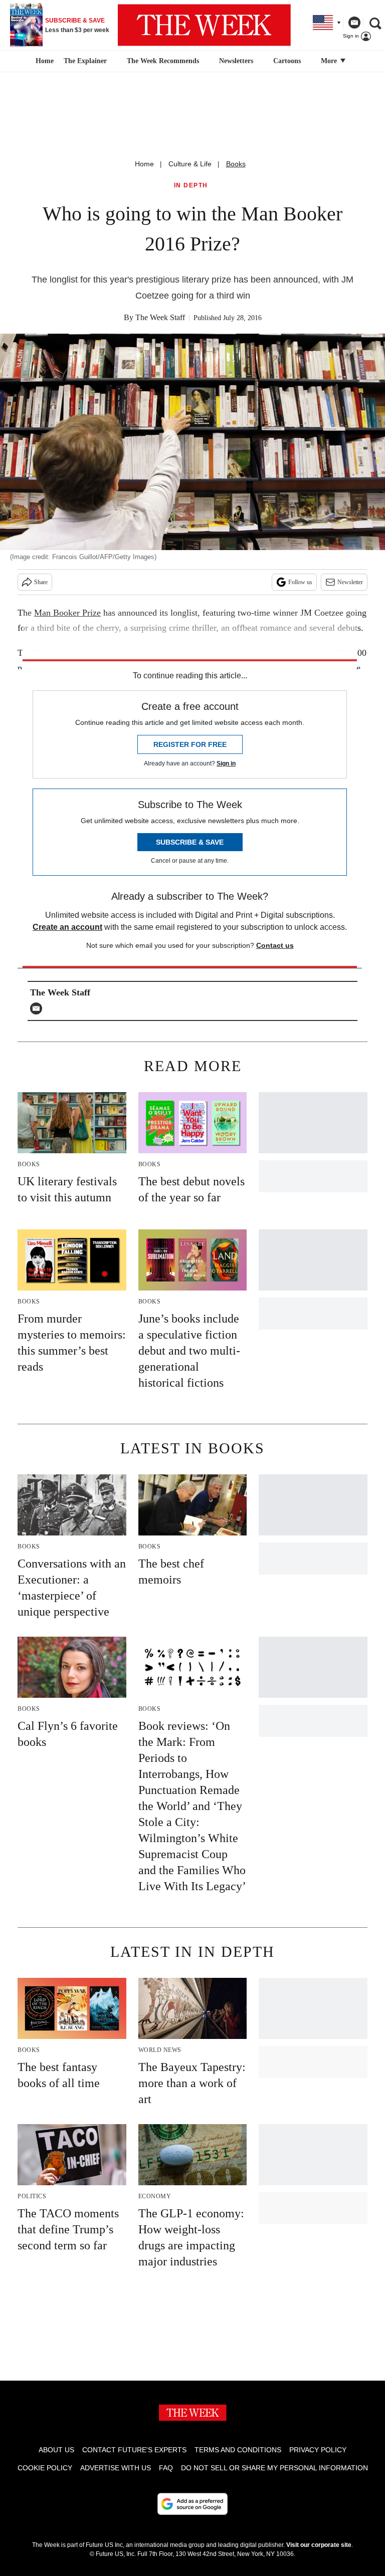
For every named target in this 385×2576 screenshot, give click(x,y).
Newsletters (236, 61)
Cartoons (287, 61)
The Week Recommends (163, 61)
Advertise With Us (116, 2468)
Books (236, 164)
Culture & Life (190, 164)
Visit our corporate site (319, 2545)
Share (41, 582)
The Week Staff (160, 317)
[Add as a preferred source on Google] (192, 2504)
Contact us (275, 945)
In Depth (191, 186)
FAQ (166, 2468)
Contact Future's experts (134, 2450)
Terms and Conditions (238, 2450)
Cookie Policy (45, 2468)
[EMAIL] (39, 1008)
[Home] (43, 61)
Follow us (300, 582)
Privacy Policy (318, 2450)
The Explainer (85, 61)
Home (144, 164)
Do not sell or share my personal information (274, 2468)
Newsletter (350, 582)
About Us (56, 2450)
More (330, 61)
